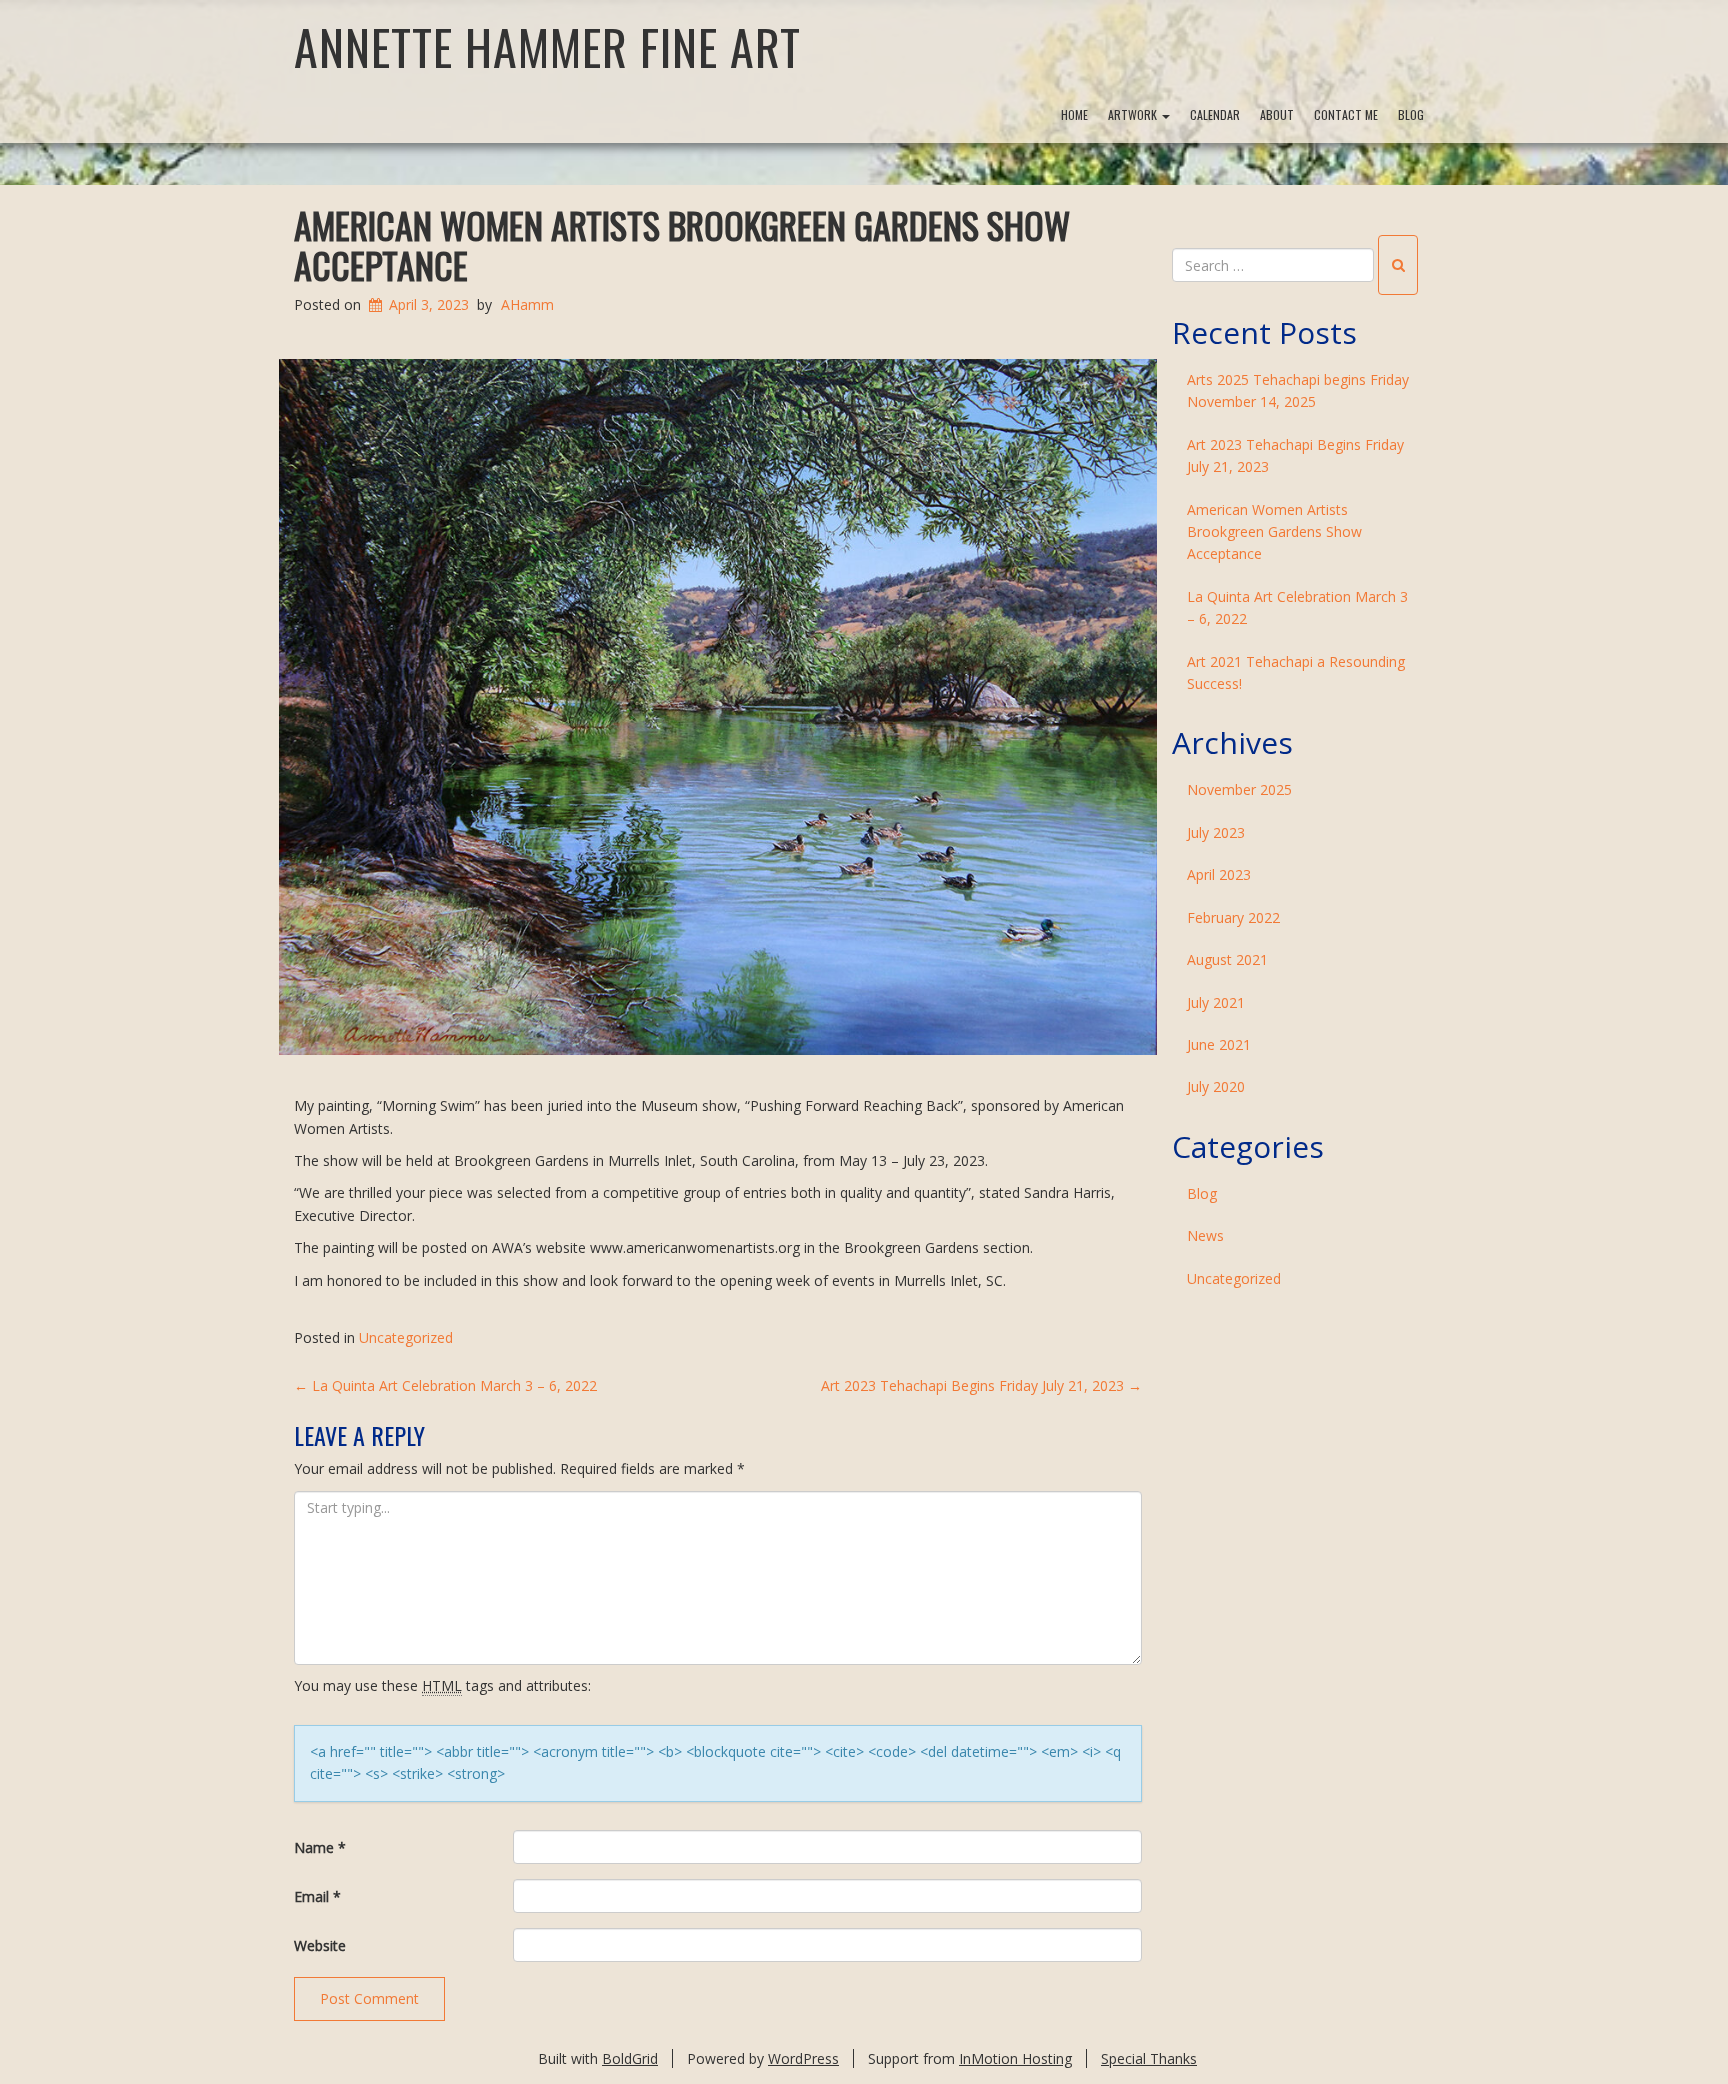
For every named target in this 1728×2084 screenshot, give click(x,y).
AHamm (527, 304)
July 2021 (1216, 1002)
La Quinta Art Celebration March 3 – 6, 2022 (445, 1385)
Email (317, 1896)
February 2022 (1233, 917)
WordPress (803, 2058)
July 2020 (1216, 1086)
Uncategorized (406, 1337)
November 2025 (1239, 789)
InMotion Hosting (1015, 2058)
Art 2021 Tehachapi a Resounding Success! (1296, 672)
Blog (1411, 114)
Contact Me (1346, 114)
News (1205, 1235)
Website (320, 1945)
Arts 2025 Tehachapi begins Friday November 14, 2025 (1298, 390)
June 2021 (1219, 1044)
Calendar (1215, 114)
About (1277, 114)
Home (1074, 114)
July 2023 (1216, 832)
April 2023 (1219, 874)
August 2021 (1227, 959)
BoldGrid (630, 2058)
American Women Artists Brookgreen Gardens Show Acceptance (682, 244)
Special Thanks (1149, 2058)
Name (320, 1847)
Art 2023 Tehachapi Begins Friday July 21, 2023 (981, 1385)
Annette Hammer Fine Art (547, 46)
